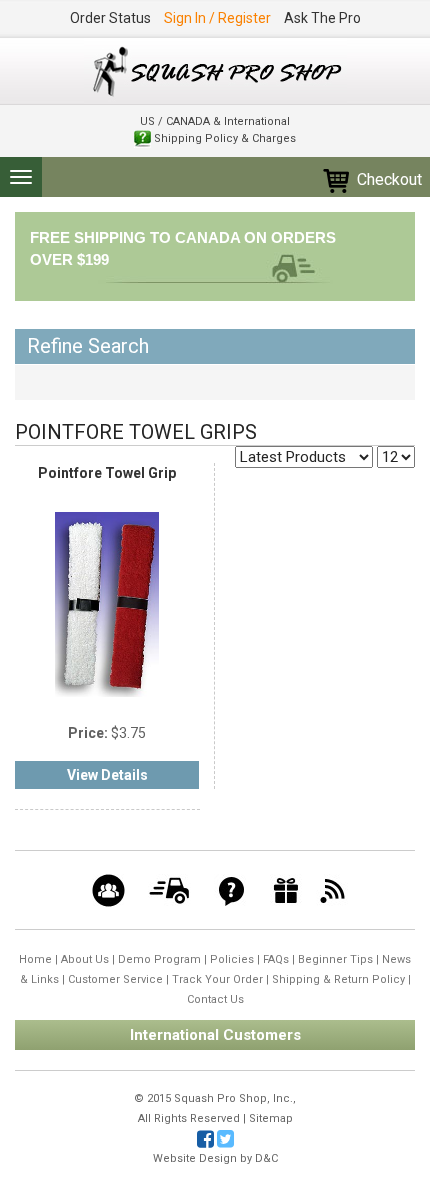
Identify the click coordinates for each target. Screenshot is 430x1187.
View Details (107, 775)
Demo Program (159, 959)
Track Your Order (217, 979)
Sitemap (271, 1118)
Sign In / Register (217, 18)
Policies (232, 959)
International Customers (215, 1035)
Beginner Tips (335, 959)
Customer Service (115, 979)
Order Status (110, 18)
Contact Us (215, 999)
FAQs (276, 959)
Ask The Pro (322, 18)
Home (35, 959)
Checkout (387, 179)
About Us (85, 959)
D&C (266, 1158)
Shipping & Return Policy (338, 979)
